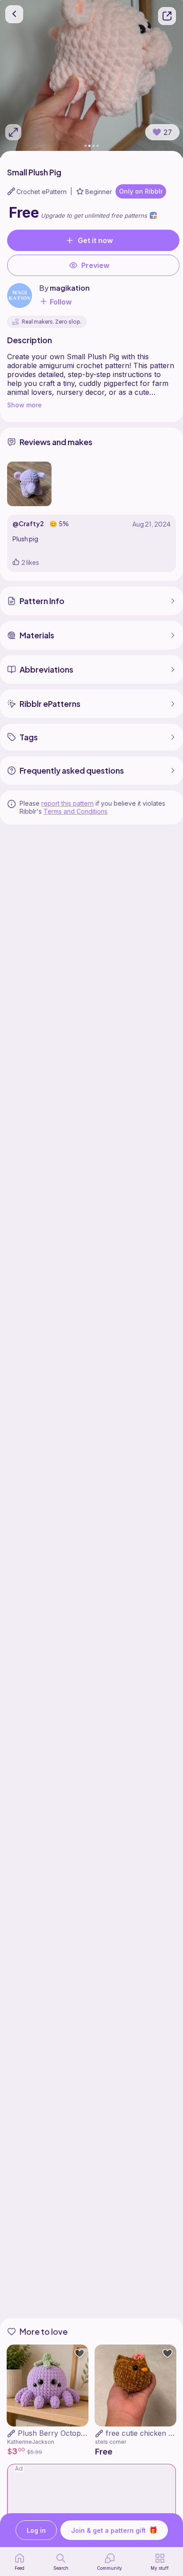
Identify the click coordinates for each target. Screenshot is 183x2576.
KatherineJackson (31, 2442)
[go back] (14, 14)
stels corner (111, 2442)
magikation (70, 288)
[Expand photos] (13, 132)
